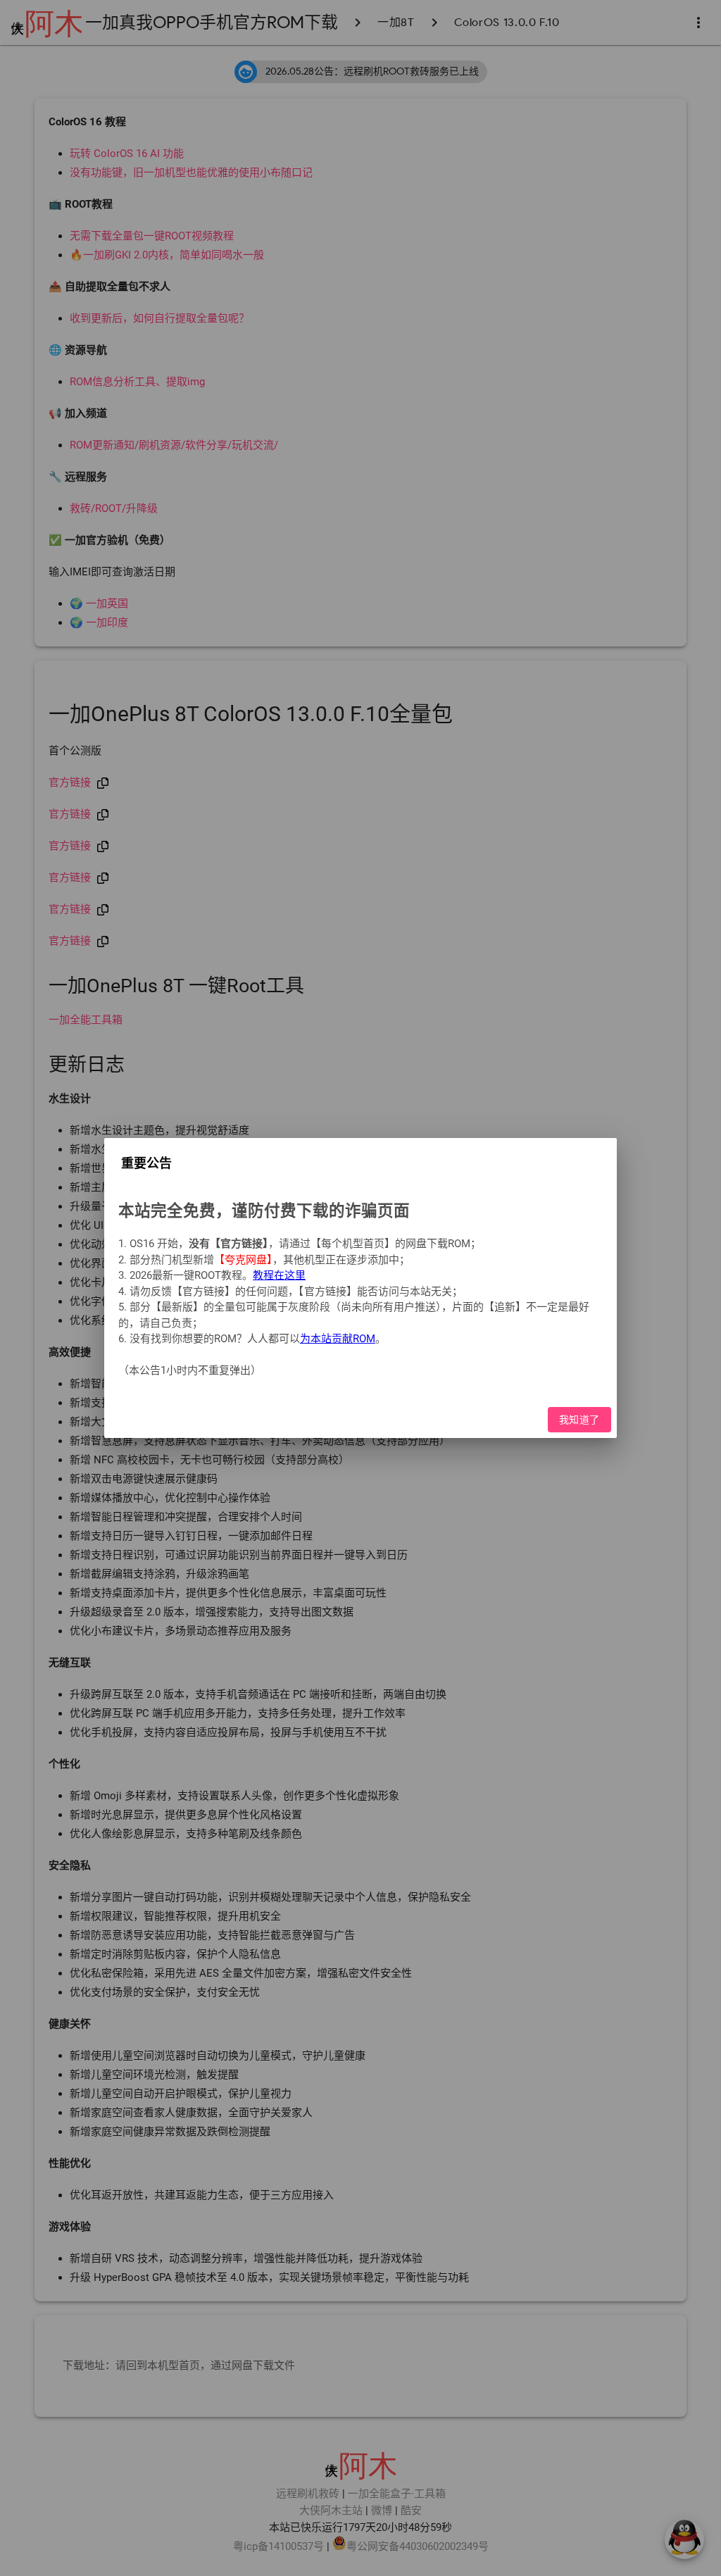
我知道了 (579, 1420)
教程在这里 (279, 1275)
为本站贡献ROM (338, 1339)
